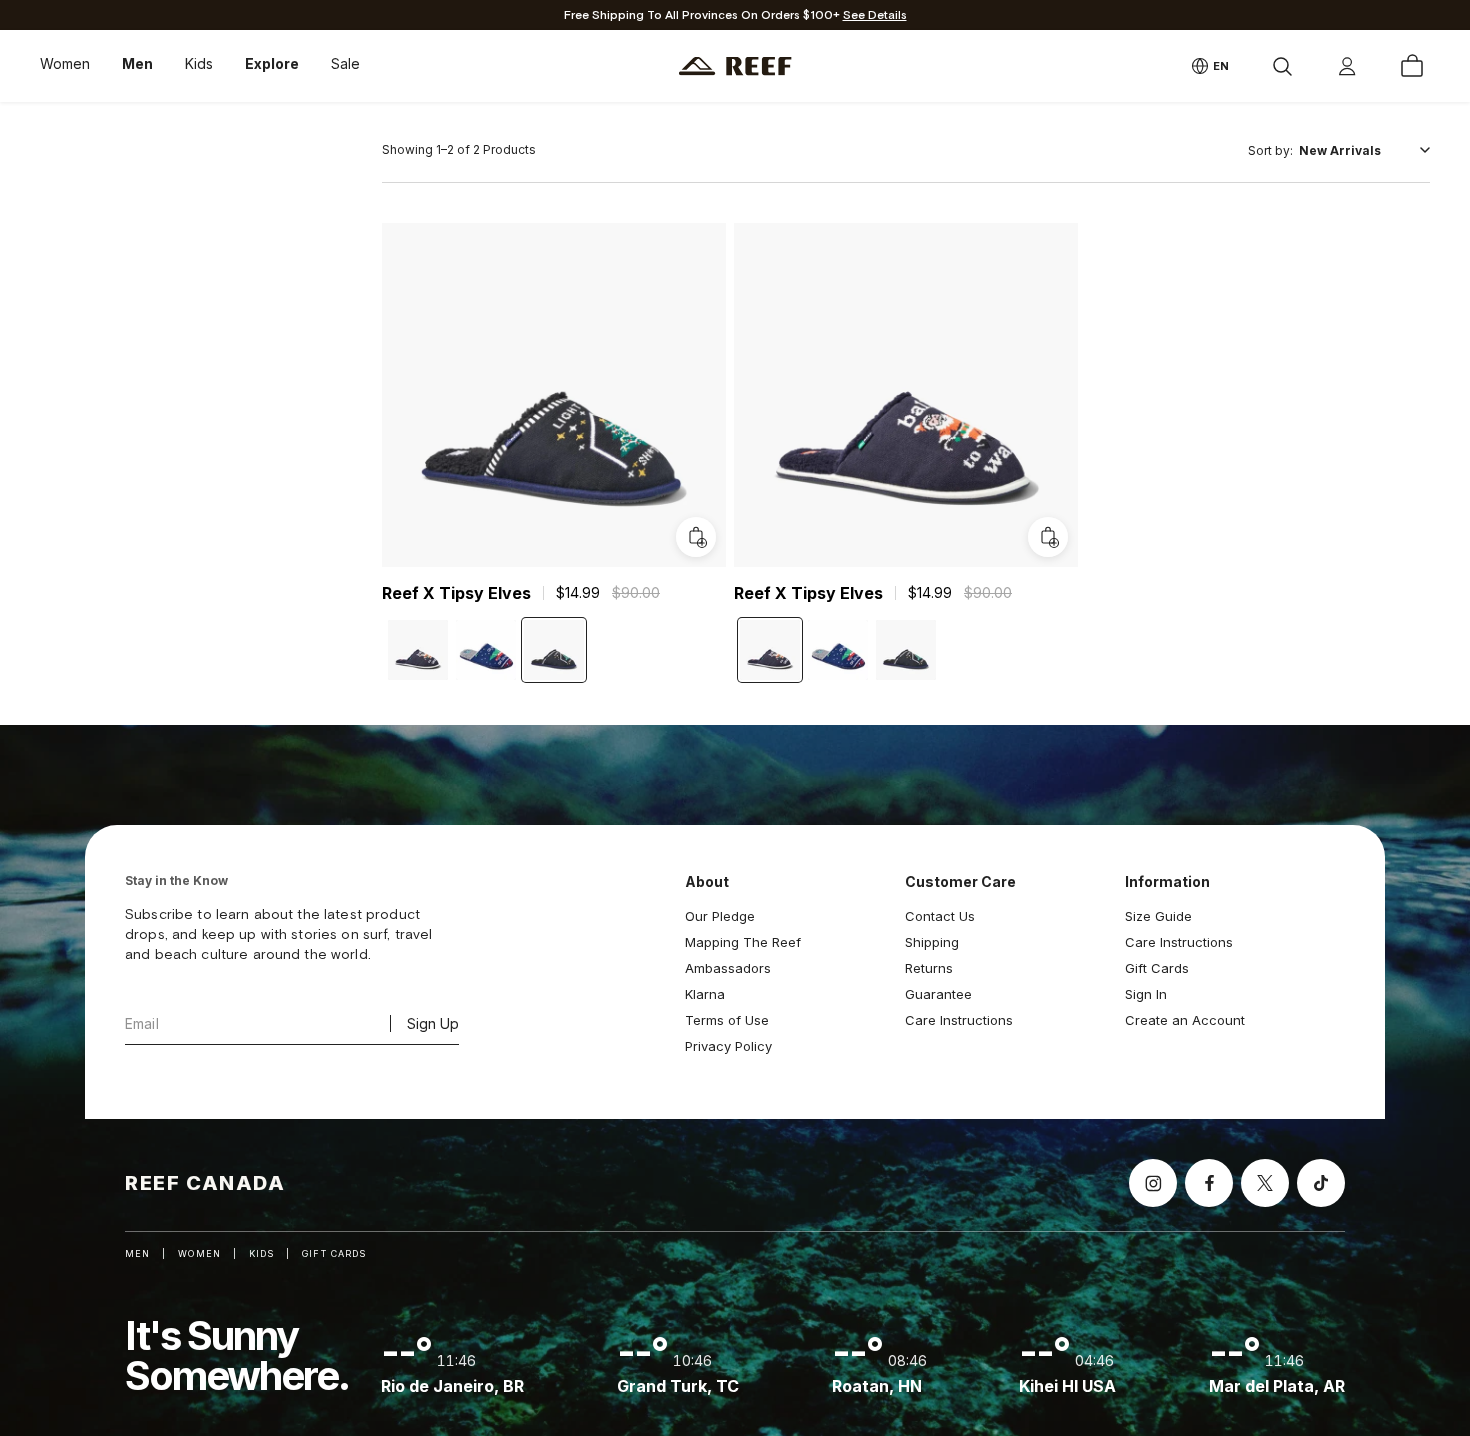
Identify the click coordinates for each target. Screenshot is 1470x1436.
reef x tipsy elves (456, 593)
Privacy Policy (728, 1046)
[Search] (1282, 66)
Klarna (705, 994)
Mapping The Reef (743, 942)
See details (875, 15)
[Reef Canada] (735, 66)
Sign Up (433, 1023)
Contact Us (940, 916)
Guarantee (938, 994)
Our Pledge (720, 916)
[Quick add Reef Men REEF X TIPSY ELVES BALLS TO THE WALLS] (1048, 537)
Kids (199, 63)
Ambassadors (728, 968)
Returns (929, 968)
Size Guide (1158, 916)
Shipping (932, 942)
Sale (345, 63)
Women (65, 63)
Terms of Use (727, 1020)
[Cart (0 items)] (1412, 66)
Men (137, 63)
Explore (272, 63)
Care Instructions (959, 1020)
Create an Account (1185, 1020)
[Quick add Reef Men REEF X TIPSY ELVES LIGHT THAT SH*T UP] (696, 537)
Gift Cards (1157, 968)
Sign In (1146, 994)
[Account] (1347, 66)
